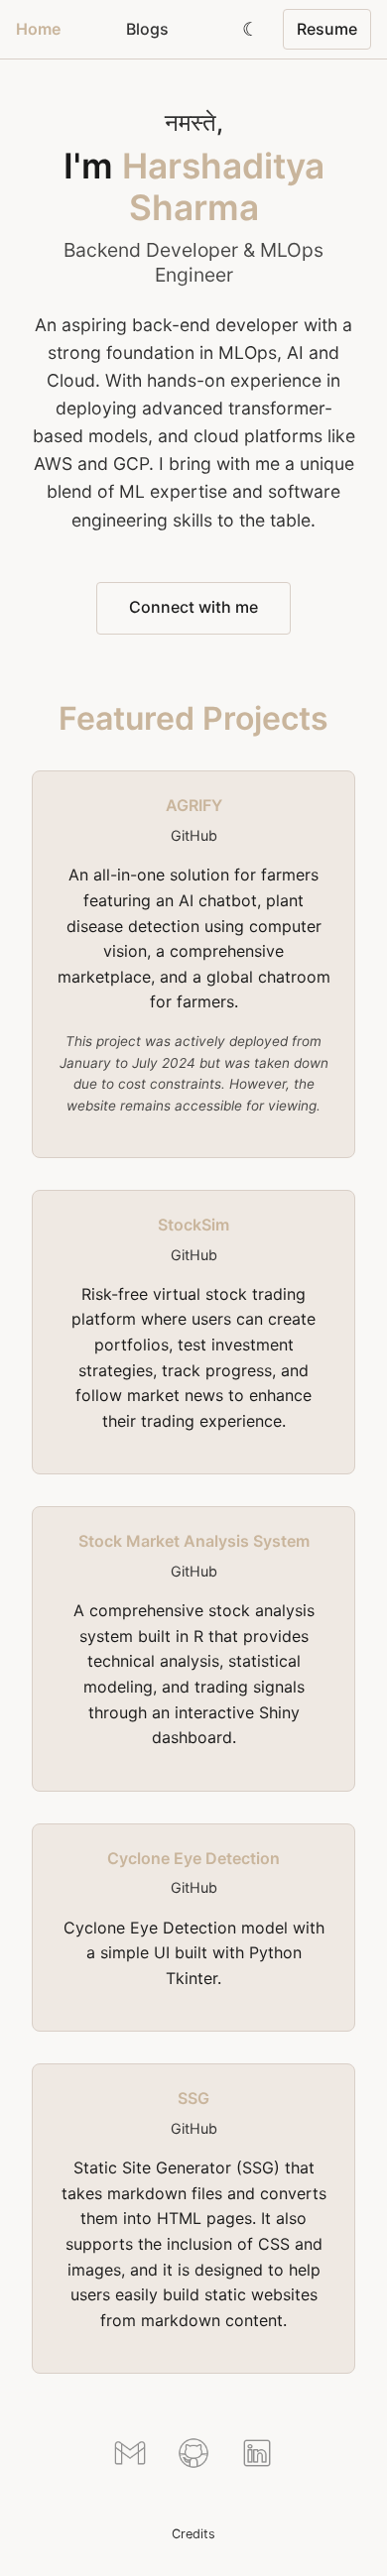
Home (38, 29)
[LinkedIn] (257, 2457)
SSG (193, 2098)
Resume (327, 29)
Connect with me (193, 607)
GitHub (194, 835)
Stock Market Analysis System (194, 1541)
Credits (193, 2534)
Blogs (147, 29)
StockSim (193, 1225)
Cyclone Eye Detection (193, 1858)
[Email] (130, 2457)
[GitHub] (193, 2457)
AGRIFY (194, 805)
